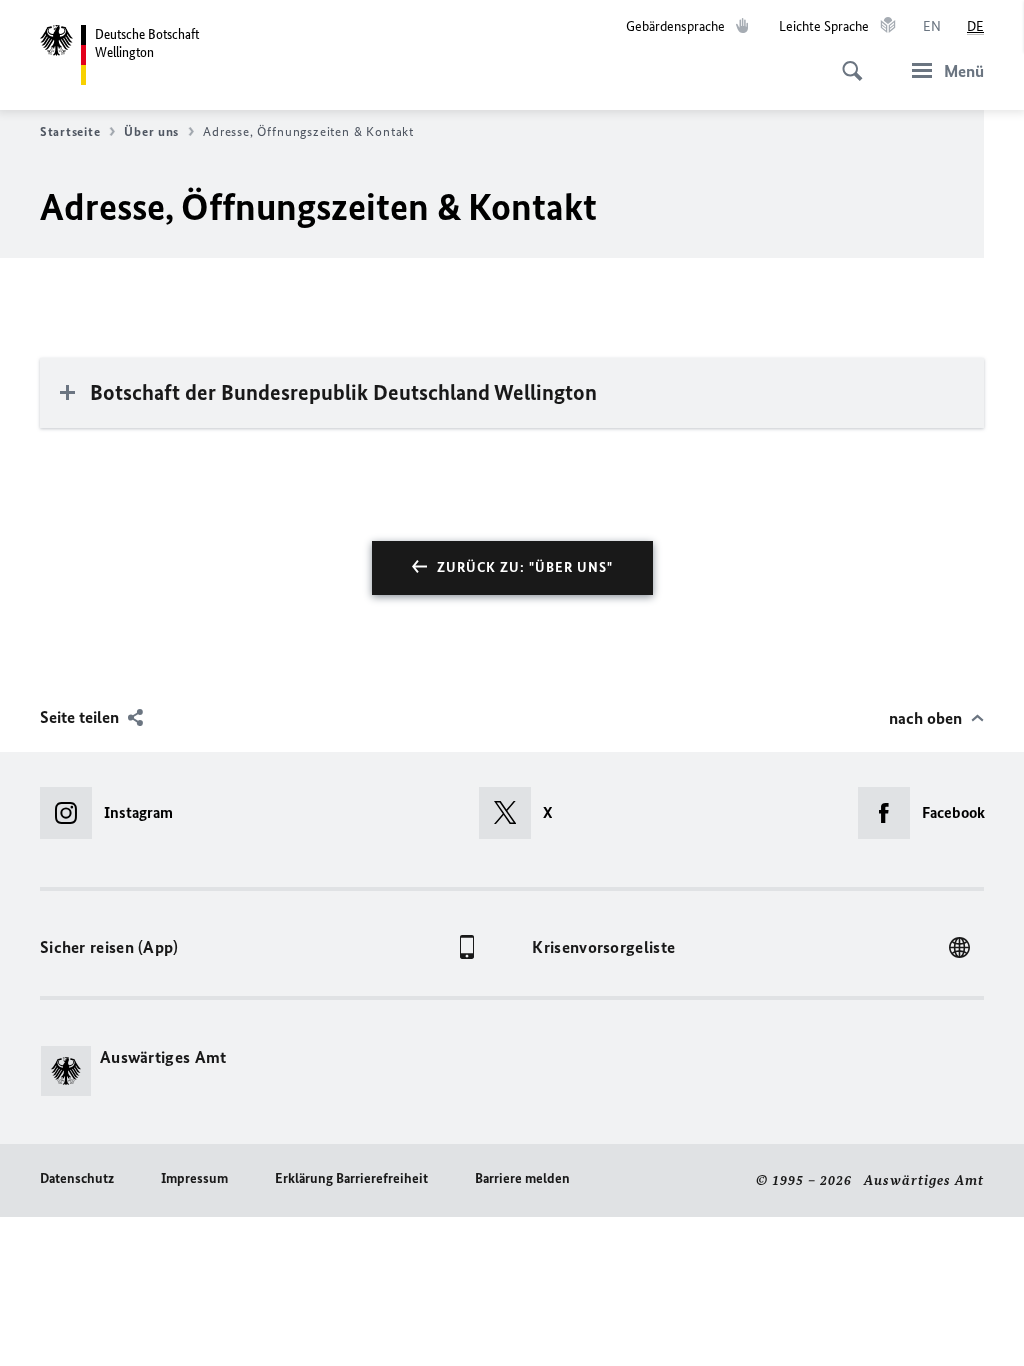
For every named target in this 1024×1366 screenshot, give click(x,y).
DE (975, 26)
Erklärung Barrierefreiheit (351, 1178)
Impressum (194, 1178)
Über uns (151, 131)
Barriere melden (522, 1178)
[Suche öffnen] (846, 60)
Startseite (70, 131)
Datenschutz (77, 1178)
